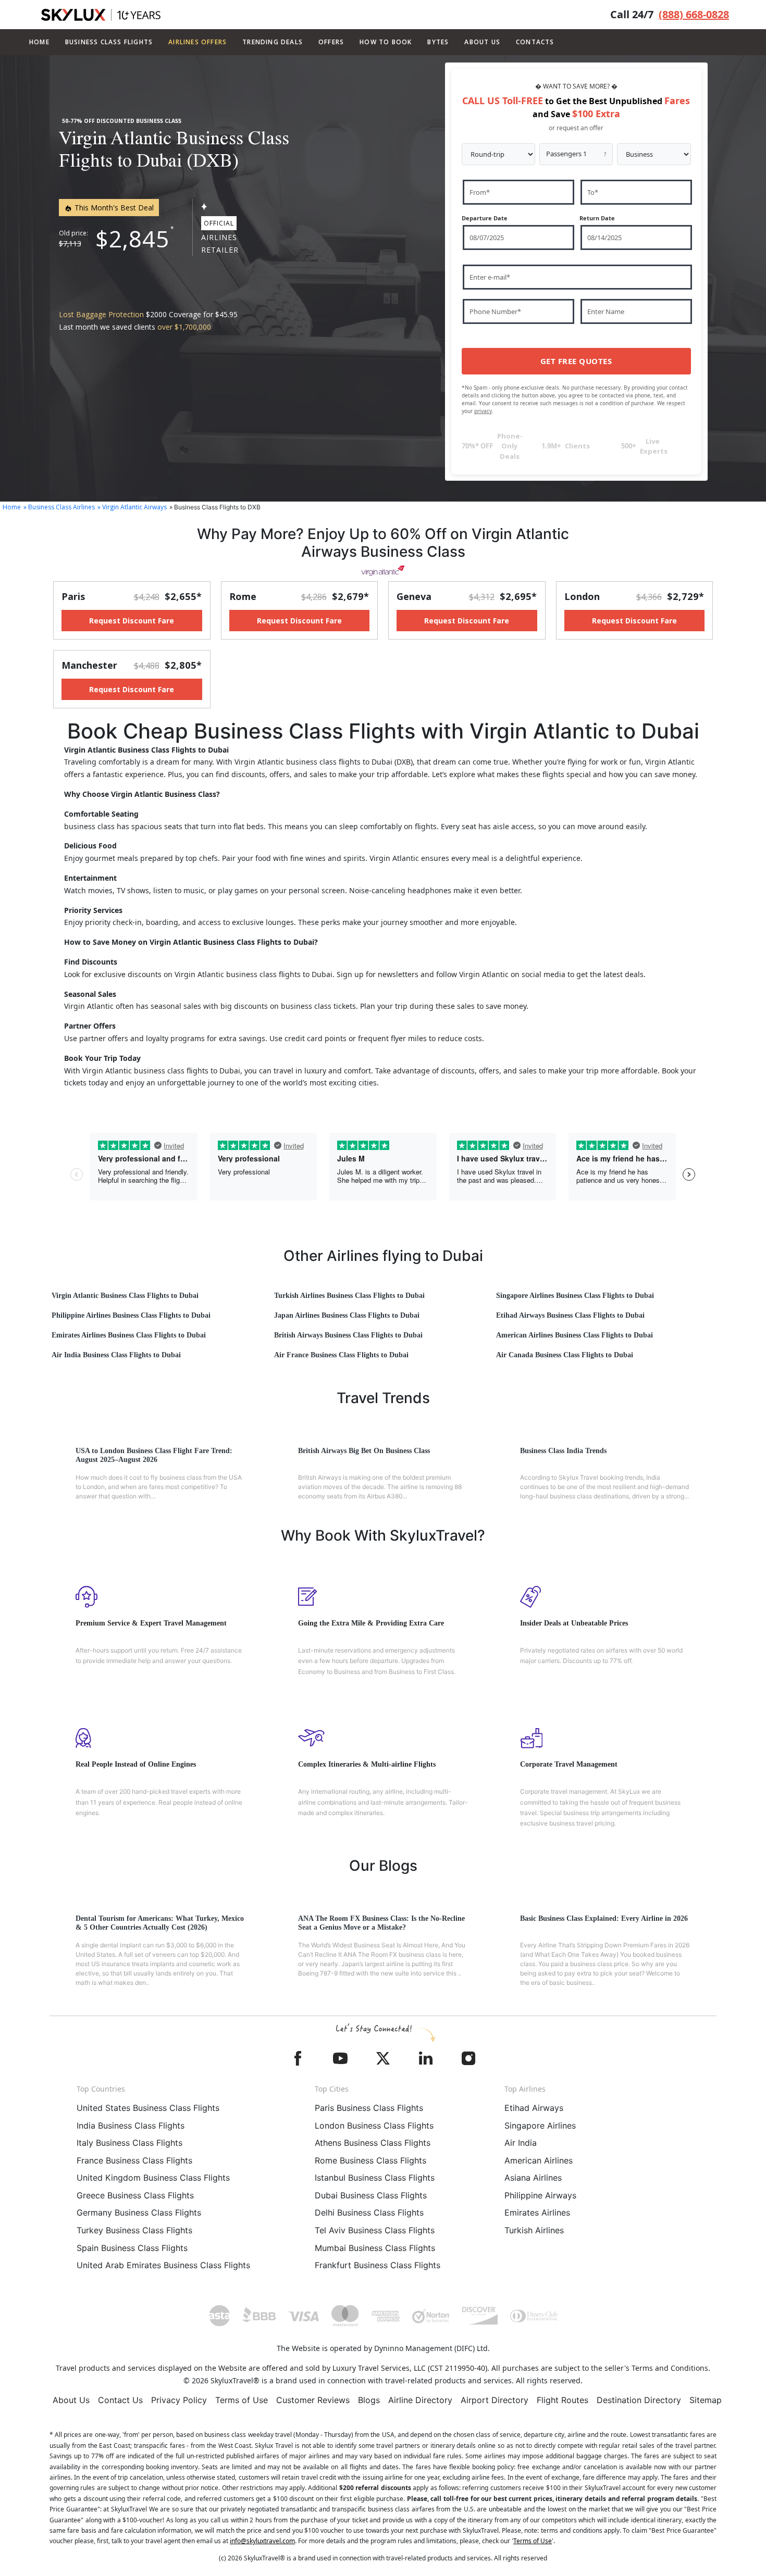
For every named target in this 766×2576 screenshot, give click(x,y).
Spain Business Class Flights (132, 2248)
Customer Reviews (313, 2400)
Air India (521, 2143)
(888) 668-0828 (694, 14)
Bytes (438, 42)
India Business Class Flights (131, 2125)
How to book (386, 42)
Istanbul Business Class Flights (375, 2178)
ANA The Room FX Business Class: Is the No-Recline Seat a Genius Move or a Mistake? (381, 1923)
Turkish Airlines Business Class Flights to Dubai (349, 1296)
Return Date (597, 218)
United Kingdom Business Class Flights (153, 2178)
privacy (483, 411)
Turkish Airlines (534, 2230)
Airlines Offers (197, 42)
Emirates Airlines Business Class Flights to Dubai (129, 1335)
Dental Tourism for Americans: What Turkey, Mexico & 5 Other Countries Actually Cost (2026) (160, 1923)
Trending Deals (273, 42)
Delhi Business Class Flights (369, 2212)
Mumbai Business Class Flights (375, 2248)
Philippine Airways (540, 2195)
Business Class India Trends (563, 1451)
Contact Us (120, 2400)
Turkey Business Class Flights (134, 2230)
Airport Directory (495, 2400)
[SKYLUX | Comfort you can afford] (101, 15)
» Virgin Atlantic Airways (132, 507)
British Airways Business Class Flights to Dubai (348, 1335)
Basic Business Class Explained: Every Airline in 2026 (604, 1918)
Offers (331, 42)
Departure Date (485, 218)
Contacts (535, 42)
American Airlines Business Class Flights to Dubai (574, 1335)
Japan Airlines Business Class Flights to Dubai (347, 1315)
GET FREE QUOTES (576, 361)
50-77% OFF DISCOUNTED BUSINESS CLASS (122, 121)
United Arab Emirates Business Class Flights (163, 2265)
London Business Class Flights (374, 2125)
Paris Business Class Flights (369, 2108)
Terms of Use (242, 2400)
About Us (71, 2400)
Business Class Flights (109, 42)
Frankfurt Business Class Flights (378, 2265)
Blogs (369, 2400)
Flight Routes (563, 2400)
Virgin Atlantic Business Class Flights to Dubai (125, 1296)
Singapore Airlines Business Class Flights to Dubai (575, 1296)
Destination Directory (639, 2400)
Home (39, 42)
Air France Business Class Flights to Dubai (341, 1355)
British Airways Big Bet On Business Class (364, 1451)
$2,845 (132, 239)
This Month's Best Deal (113, 208)
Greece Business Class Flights (135, 2195)
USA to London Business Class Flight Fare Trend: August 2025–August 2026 (154, 1455)
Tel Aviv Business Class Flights (375, 2230)
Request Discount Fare (132, 621)
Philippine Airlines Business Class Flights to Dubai (131, 1315)
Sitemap (706, 2400)
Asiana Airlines (533, 2178)
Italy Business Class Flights (129, 2143)
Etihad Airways (534, 2108)
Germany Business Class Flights (139, 2212)
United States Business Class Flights (148, 2108)
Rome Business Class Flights (370, 2160)
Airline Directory (420, 2400)
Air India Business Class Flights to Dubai (116, 1355)
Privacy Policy (179, 2400)
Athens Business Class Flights (373, 2143)
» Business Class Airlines (59, 507)
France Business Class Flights (134, 2160)
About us (482, 42)
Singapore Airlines (540, 2125)
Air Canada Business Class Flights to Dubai (565, 1355)
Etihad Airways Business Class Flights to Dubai (570, 1315)
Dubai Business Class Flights (371, 2195)
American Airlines (539, 2160)
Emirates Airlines (537, 2212)
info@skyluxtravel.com (262, 2541)
